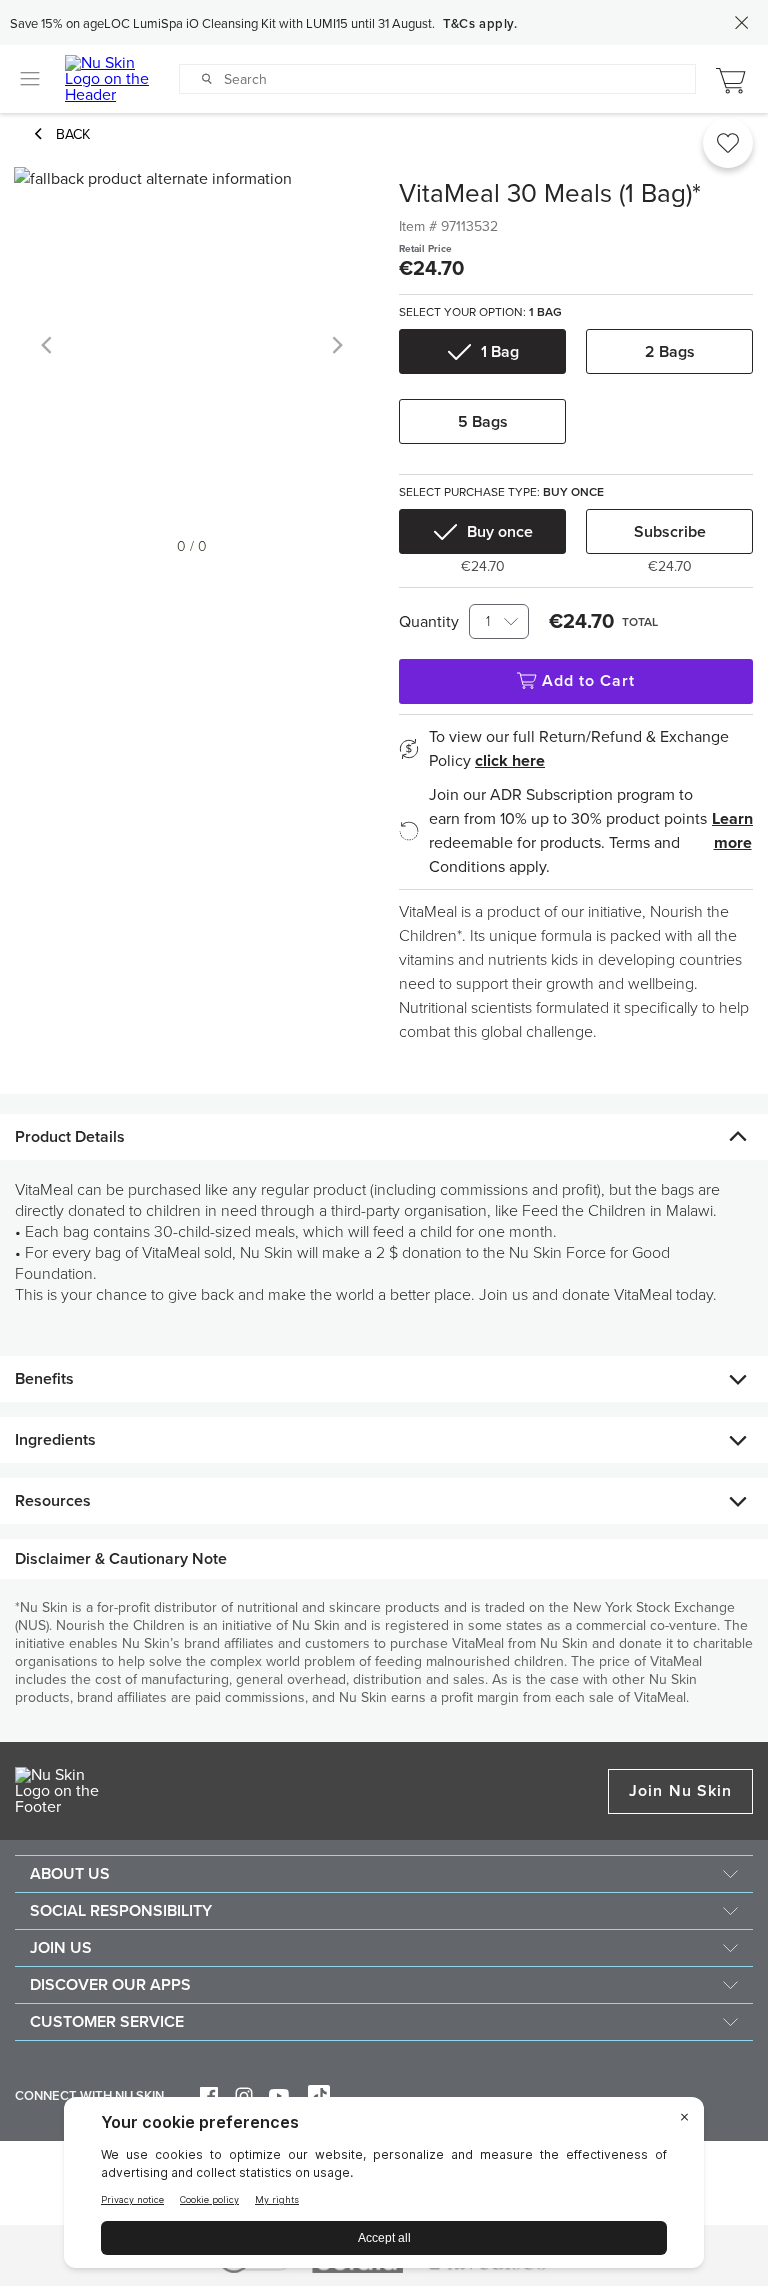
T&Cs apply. (480, 24)
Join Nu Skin (680, 1791)
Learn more (732, 831)
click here (510, 761)
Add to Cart (589, 681)
